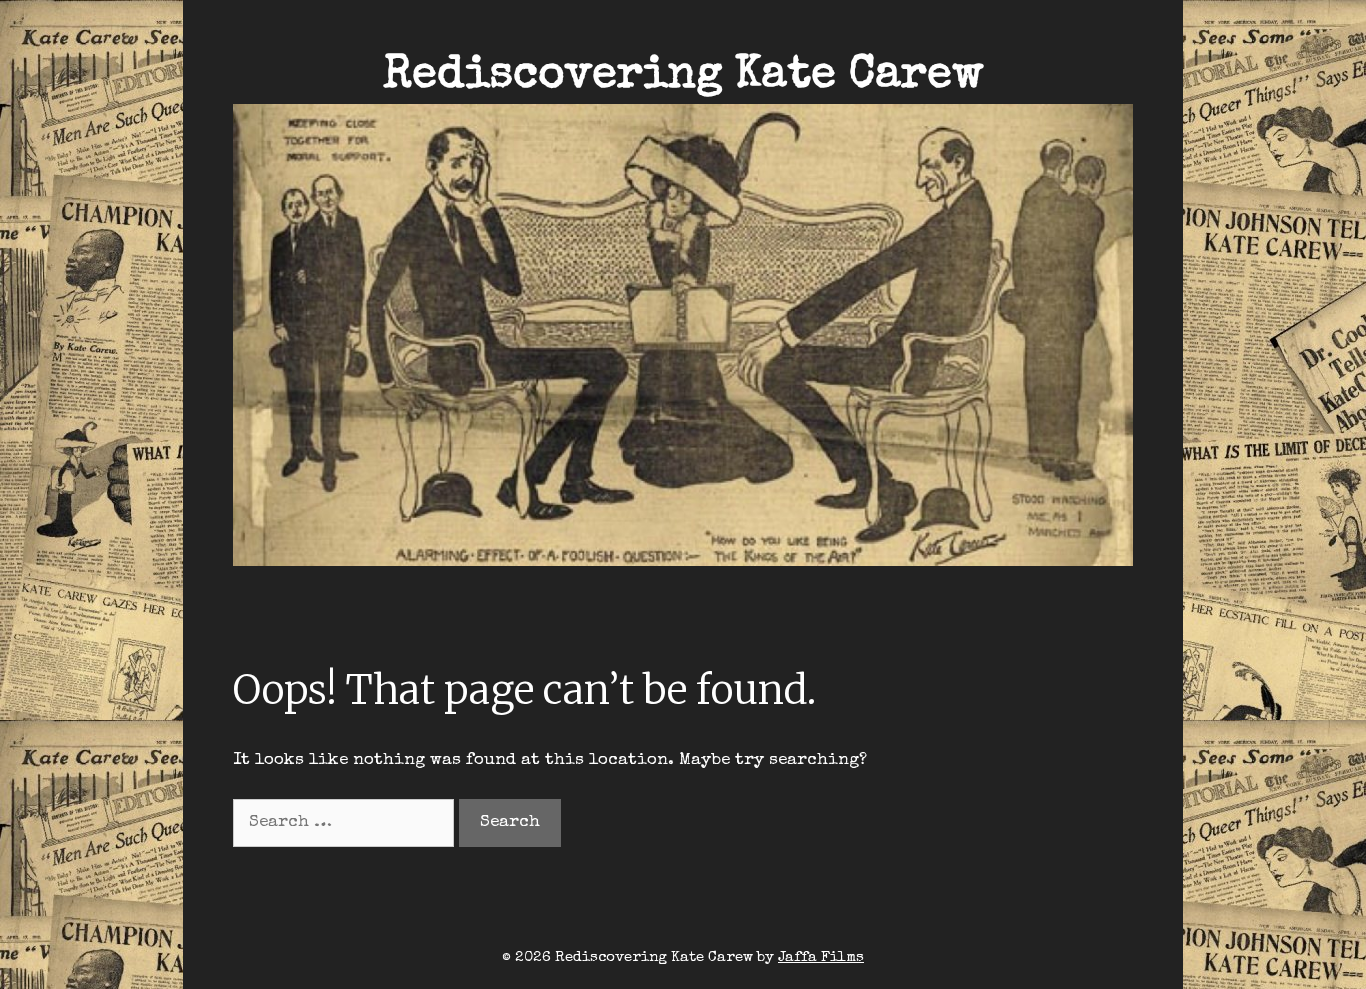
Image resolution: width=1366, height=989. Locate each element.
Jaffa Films (821, 957)
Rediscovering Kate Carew (683, 76)
